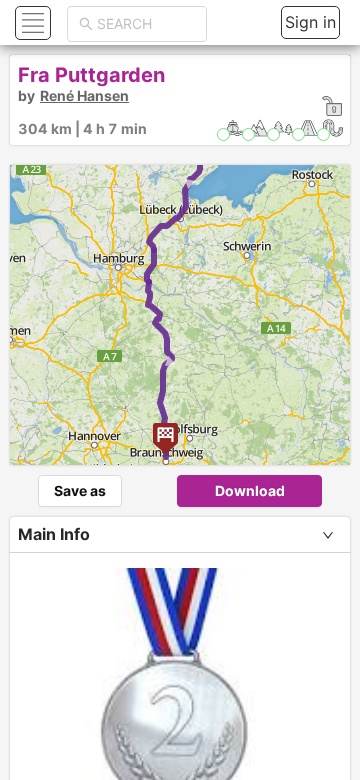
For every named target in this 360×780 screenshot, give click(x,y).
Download (250, 490)
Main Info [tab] (54, 534)
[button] (30, 22)
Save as (80, 490)
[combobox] (146, 24)
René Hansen (84, 95)
